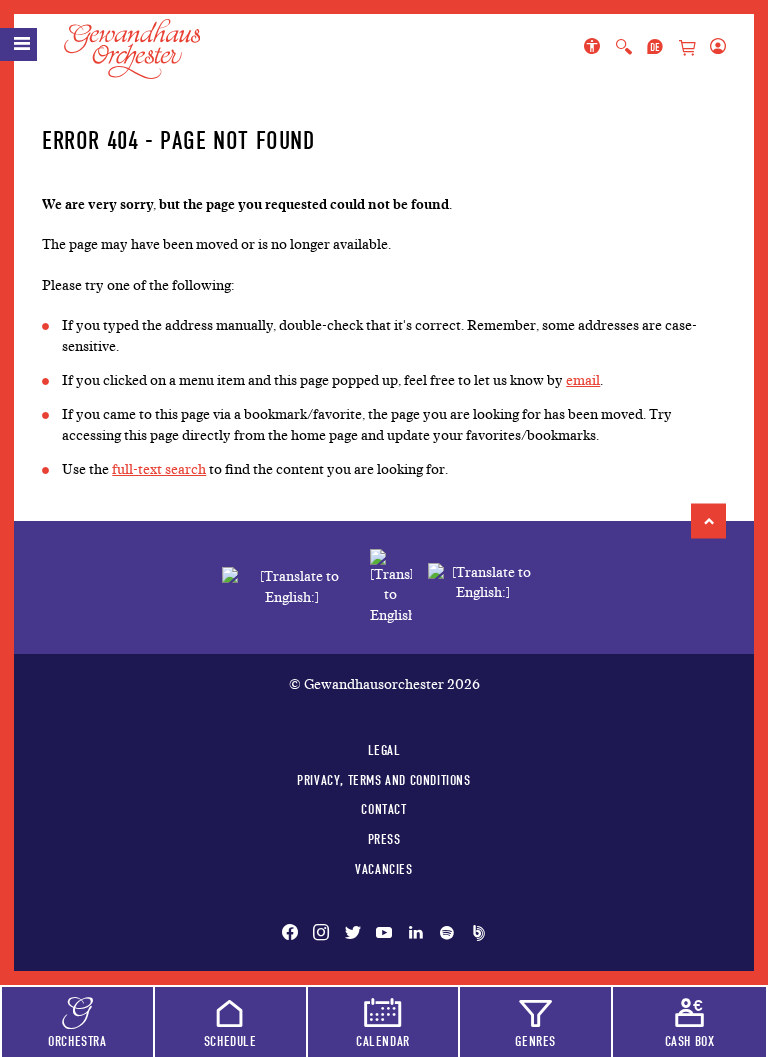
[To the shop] (687, 49)
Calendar (383, 1041)
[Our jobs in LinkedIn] (416, 934)
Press (384, 839)
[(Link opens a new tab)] (391, 587)
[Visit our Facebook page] (294, 934)
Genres (535, 1041)
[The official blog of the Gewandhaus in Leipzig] (475, 934)
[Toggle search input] (624, 48)
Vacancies (383, 869)
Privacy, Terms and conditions (383, 780)
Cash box (690, 1041)
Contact (383, 809)
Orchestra (77, 1041)
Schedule (230, 1041)
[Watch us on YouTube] (384, 934)
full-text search (159, 469)
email (583, 380)
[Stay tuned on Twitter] (353, 934)
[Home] (144, 49)
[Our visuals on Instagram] (321, 934)
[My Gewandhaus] (714, 48)
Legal (384, 750)
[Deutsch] (655, 48)
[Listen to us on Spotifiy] (447, 934)
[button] (708, 520)
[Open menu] (18, 44)
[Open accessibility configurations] (596, 48)
